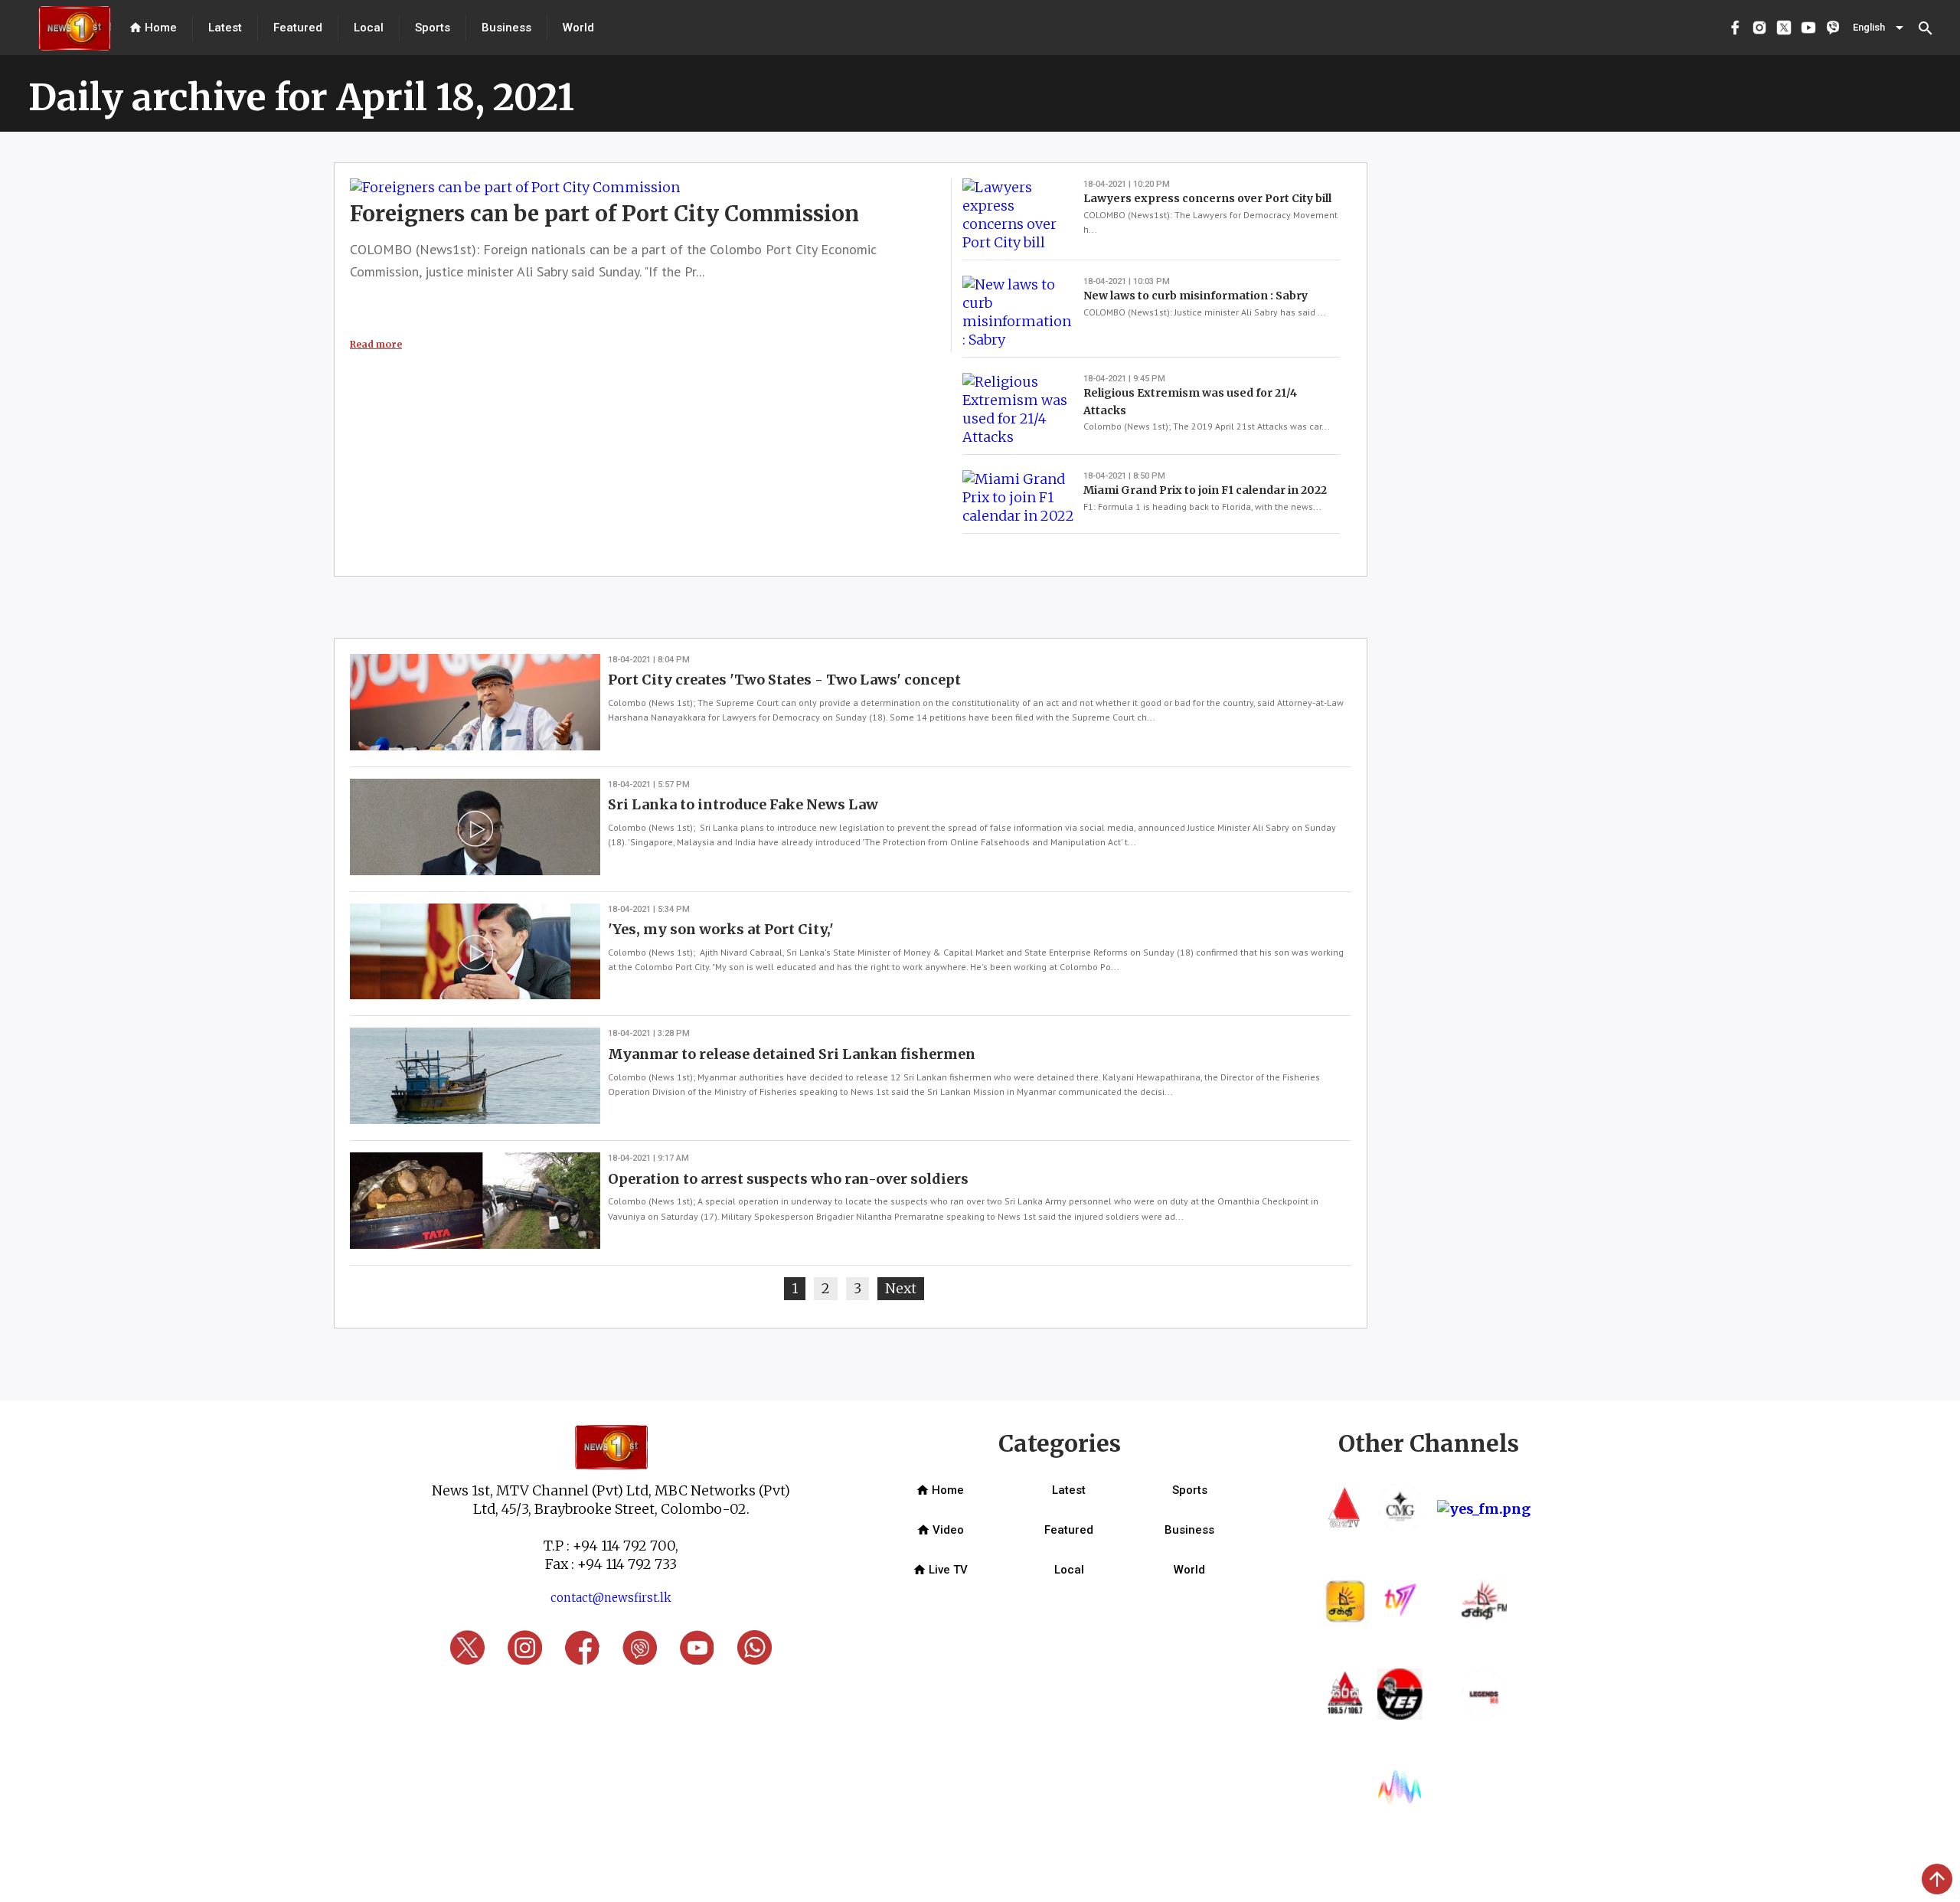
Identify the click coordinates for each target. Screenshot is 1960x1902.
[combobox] (1880, 28)
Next (905, 1288)
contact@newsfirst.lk (611, 1598)
